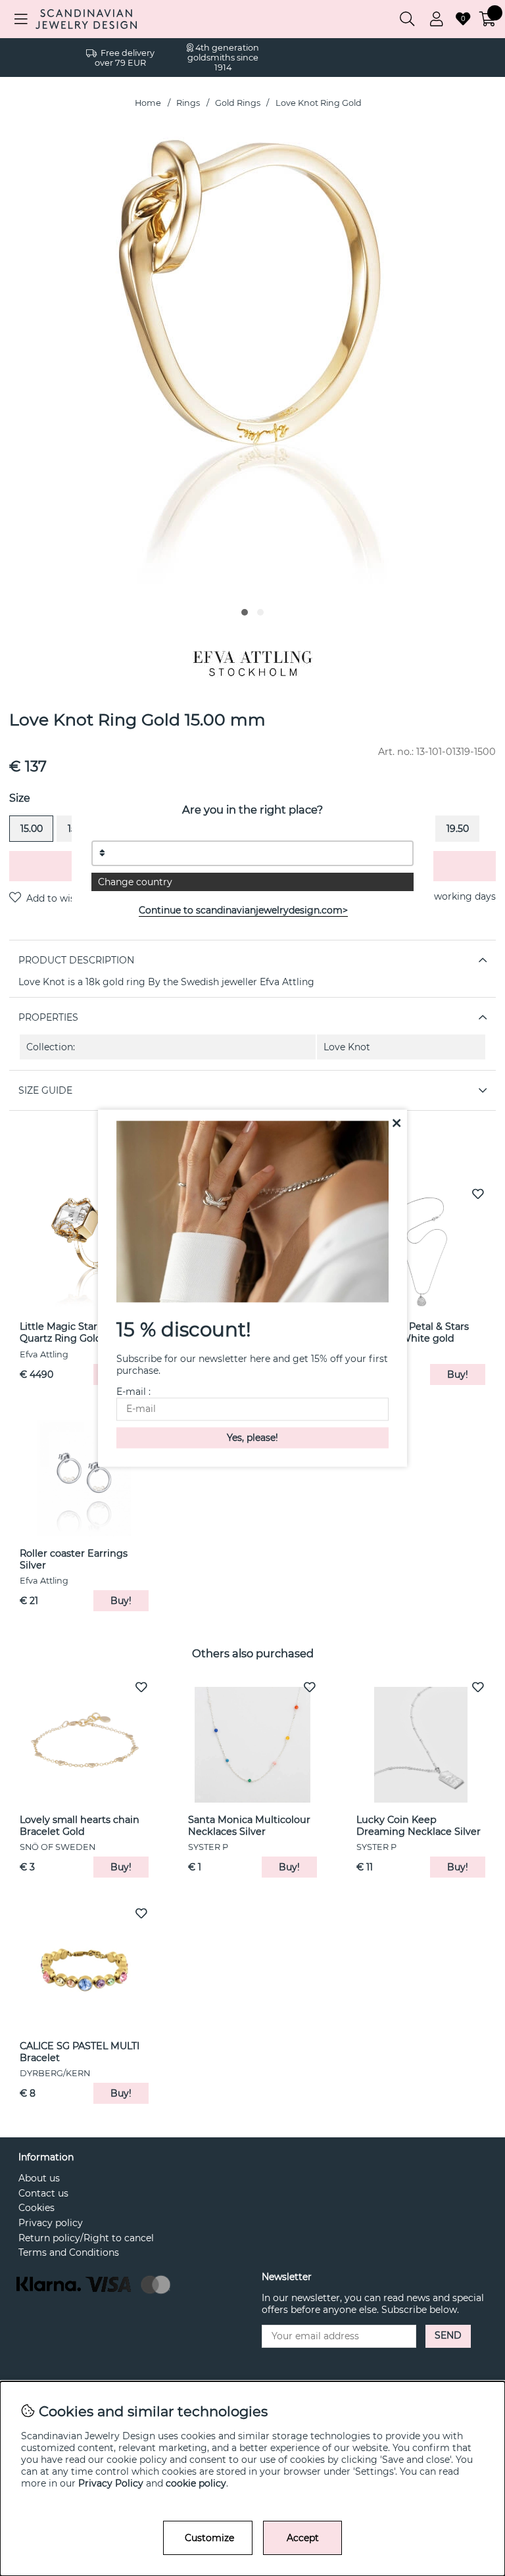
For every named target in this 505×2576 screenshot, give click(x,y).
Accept (303, 2538)
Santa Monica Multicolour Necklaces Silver (249, 1826)
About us (39, 2178)
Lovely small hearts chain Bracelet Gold (80, 1826)
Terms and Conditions (69, 2252)
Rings (188, 103)
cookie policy (196, 2483)
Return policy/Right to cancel (86, 2238)
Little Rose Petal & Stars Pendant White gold (413, 1332)
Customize (209, 2538)
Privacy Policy (111, 2483)
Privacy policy (51, 2223)
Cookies (36, 2208)
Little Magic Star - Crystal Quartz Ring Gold (79, 1332)
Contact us (43, 2193)
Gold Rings (238, 103)
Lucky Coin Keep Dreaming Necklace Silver (419, 1826)
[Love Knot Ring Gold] (245, 612)
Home (148, 103)
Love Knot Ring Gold (319, 103)
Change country (135, 882)
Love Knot (347, 1047)
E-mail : (133, 1392)
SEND (448, 2335)
